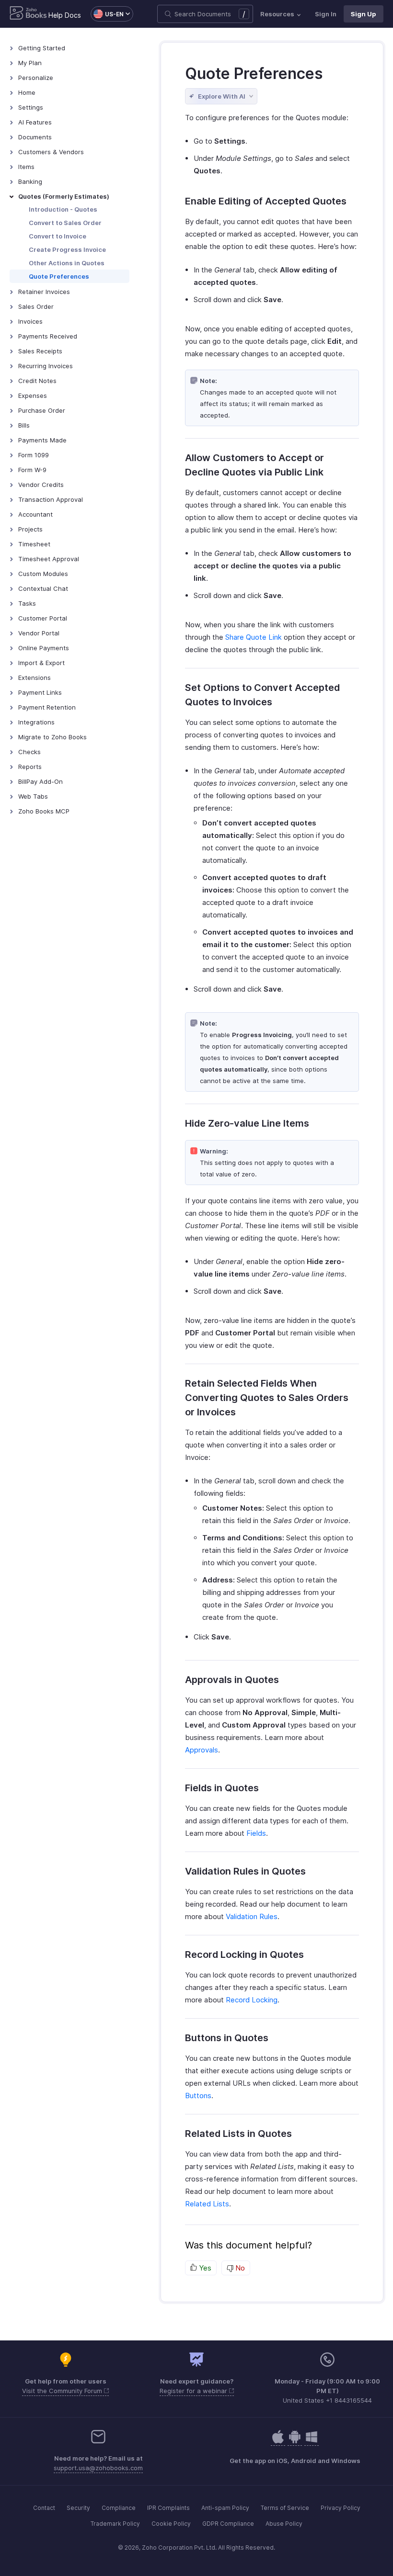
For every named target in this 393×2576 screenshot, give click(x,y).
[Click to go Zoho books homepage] (28, 14)
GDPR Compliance (228, 2524)
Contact (44, 2508)
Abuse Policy (284, 2524)
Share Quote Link (254, 637)
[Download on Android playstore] (278, 2442)
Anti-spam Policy (225, 2508)
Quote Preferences (59, 276)
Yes (204, 2268)
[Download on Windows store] (312, 2442)
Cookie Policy (171, 2524)
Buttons (198, 2096)
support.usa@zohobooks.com (98, 2468)
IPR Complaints (168, 2508)
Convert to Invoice (58, 236)
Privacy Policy (341, 2508)
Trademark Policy (115, 2524)
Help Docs (65, 15)
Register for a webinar (194, 2391)
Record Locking (252, 2000)
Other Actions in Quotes (67, 263)
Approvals (202, 1750)
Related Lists (207, 2204)
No (239, 2268)
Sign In (326, 14)
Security (78, 2508)
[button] (107, 14)
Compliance (119, 2508)
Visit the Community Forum (63, 2391)
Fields (256, 1833)
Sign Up (364, 14)
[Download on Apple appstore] (295, 2442)
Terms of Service (285, 2508)
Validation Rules (252, 1916)
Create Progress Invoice (67, 249)
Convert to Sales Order (65, 223)
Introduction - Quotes (63, 209)
